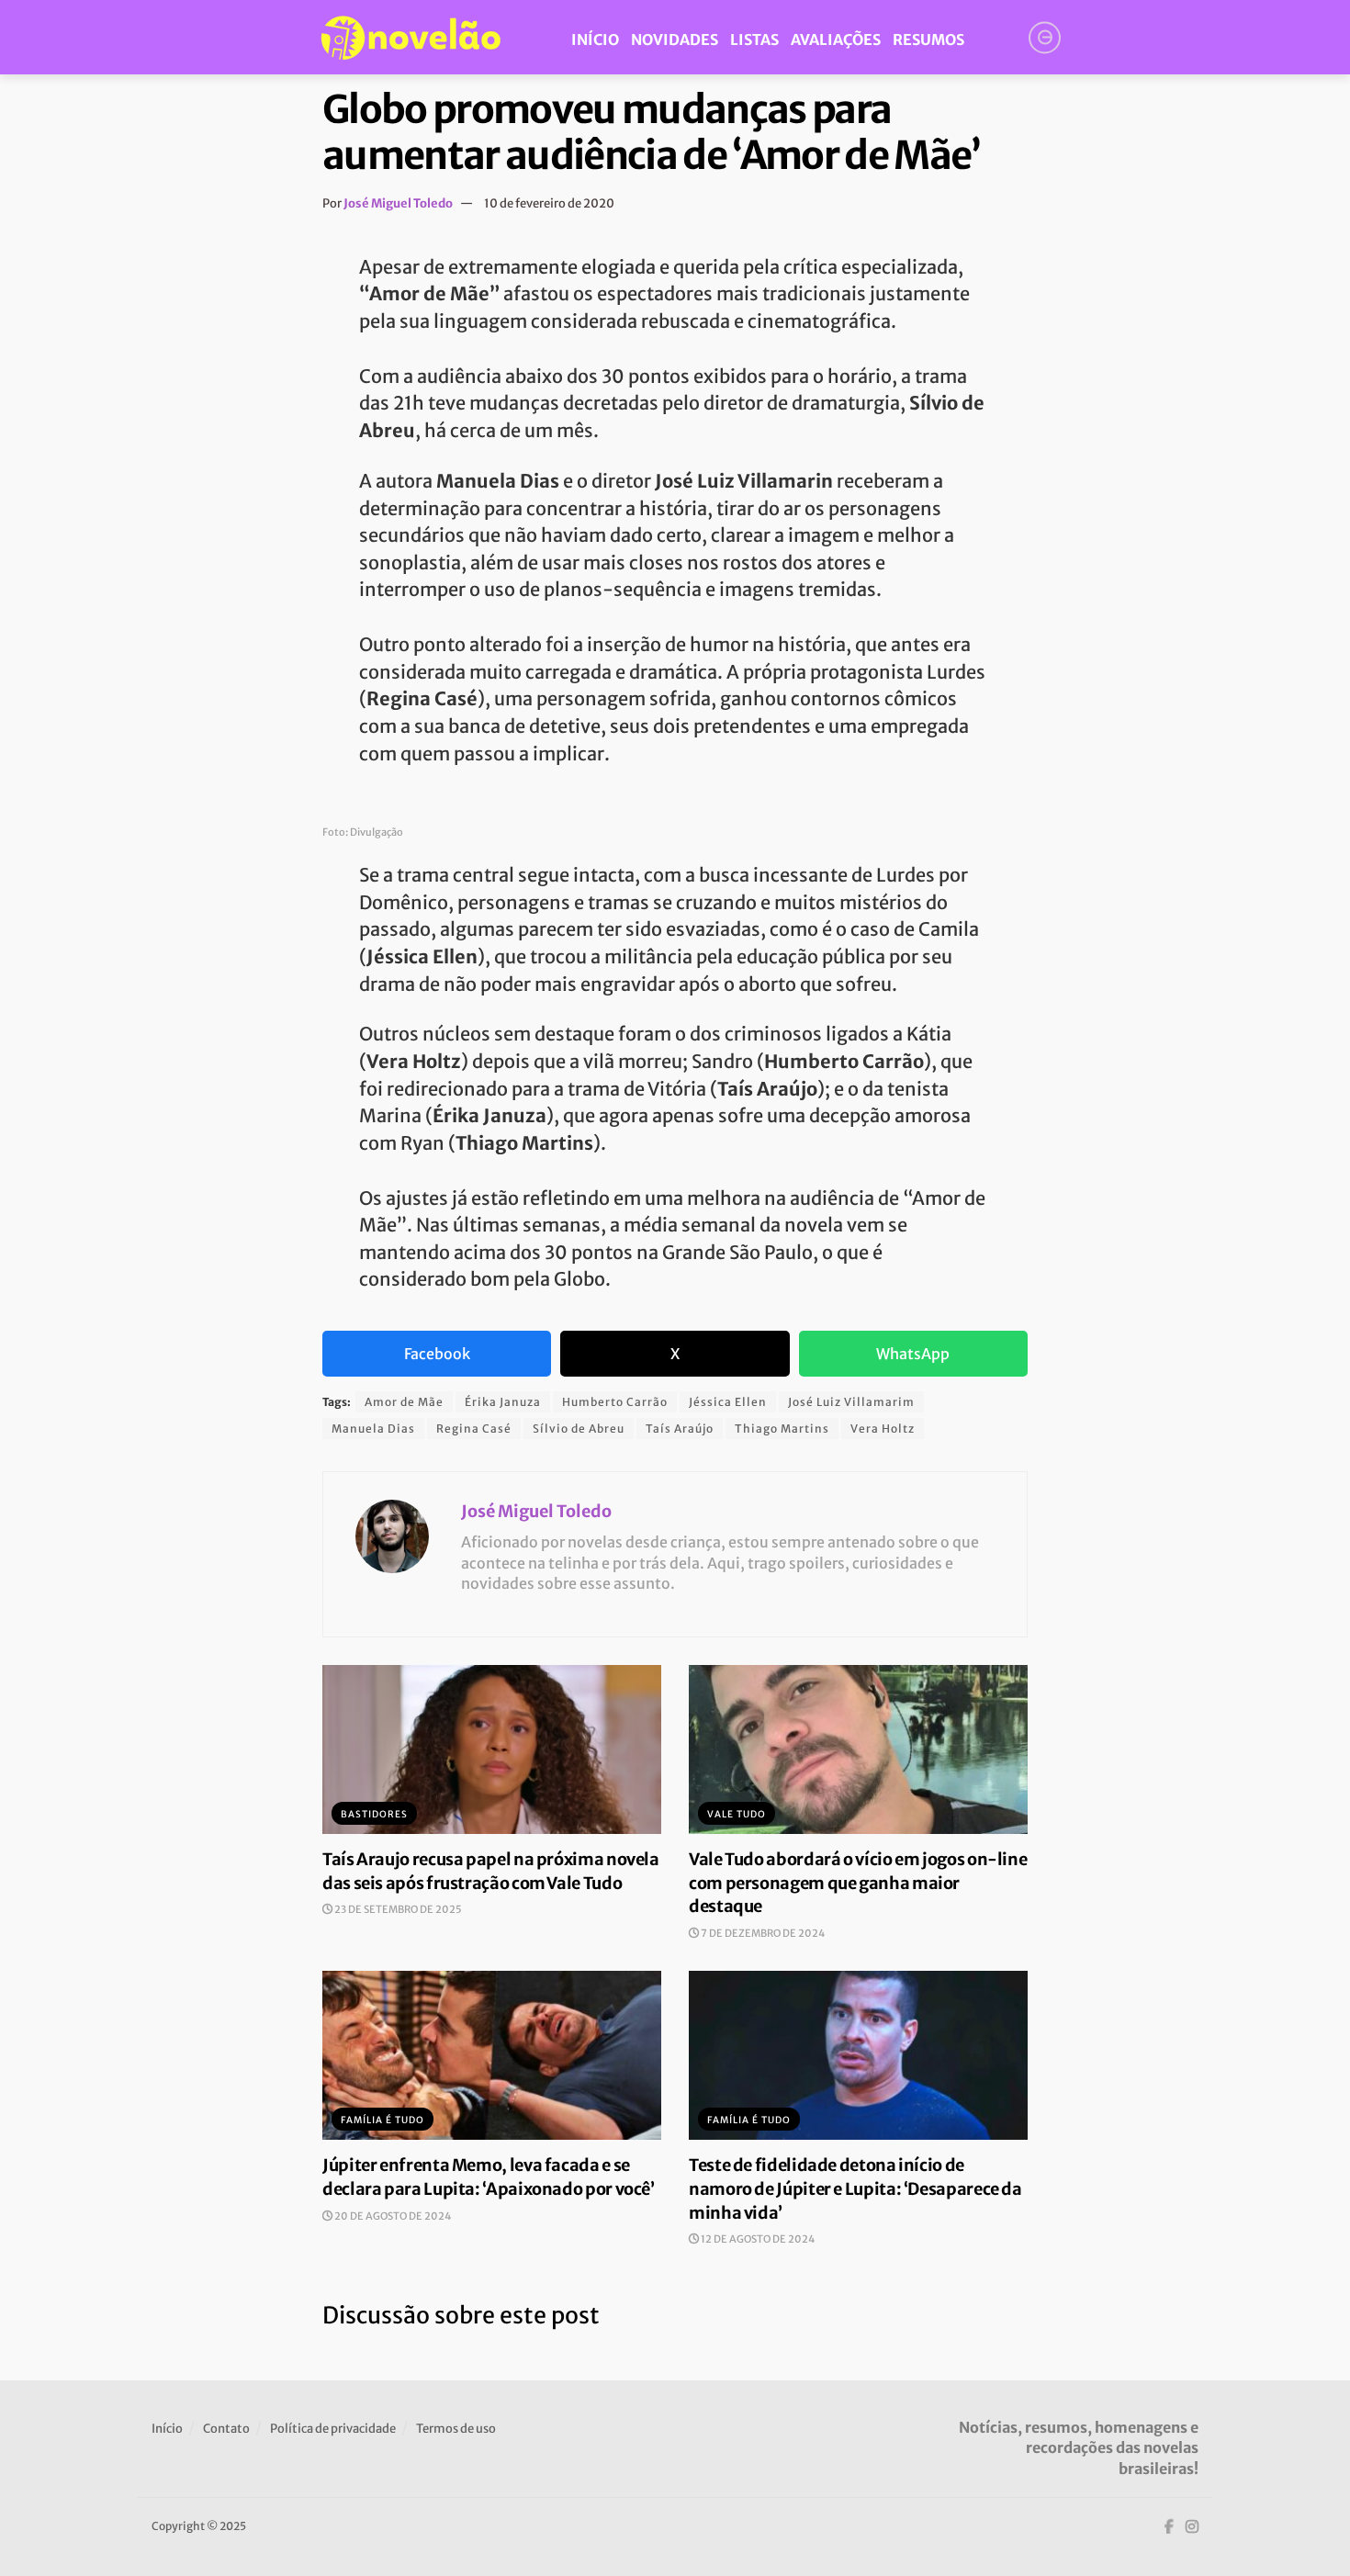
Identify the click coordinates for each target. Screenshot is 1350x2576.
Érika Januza (503, 1402)
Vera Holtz (883, 1429)
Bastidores (374, 1814)
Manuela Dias (373, 1429)
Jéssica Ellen (728, 1402)
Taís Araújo (680, 1429)
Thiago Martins (782, 1429)
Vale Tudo (737, 1814)
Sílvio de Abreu (579, 1429)
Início (167, 2429)
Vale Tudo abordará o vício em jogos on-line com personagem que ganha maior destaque (858, 1883)
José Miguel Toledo (398, 203)
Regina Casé (474, 1429)
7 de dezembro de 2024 (762, 1933)
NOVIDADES (675, 39)
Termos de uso (456, 2429)
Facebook (437, 1354)
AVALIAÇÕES (836, 39)
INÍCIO (595, 39)
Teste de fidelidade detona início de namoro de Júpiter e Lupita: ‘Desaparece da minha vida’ (855, 2188)
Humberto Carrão (615, 1402)
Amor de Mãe (404, 1402)
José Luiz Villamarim (851, 1402)
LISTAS (754, 39)
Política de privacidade (333, 2429)
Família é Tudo (382, 2120)
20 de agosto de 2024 (392, 2216)
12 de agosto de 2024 (757, 2239)
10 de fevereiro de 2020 (549, 203)
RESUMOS (928, 39)
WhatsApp (913, 1354)
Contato (226, 2429)
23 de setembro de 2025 (397, 1909)
